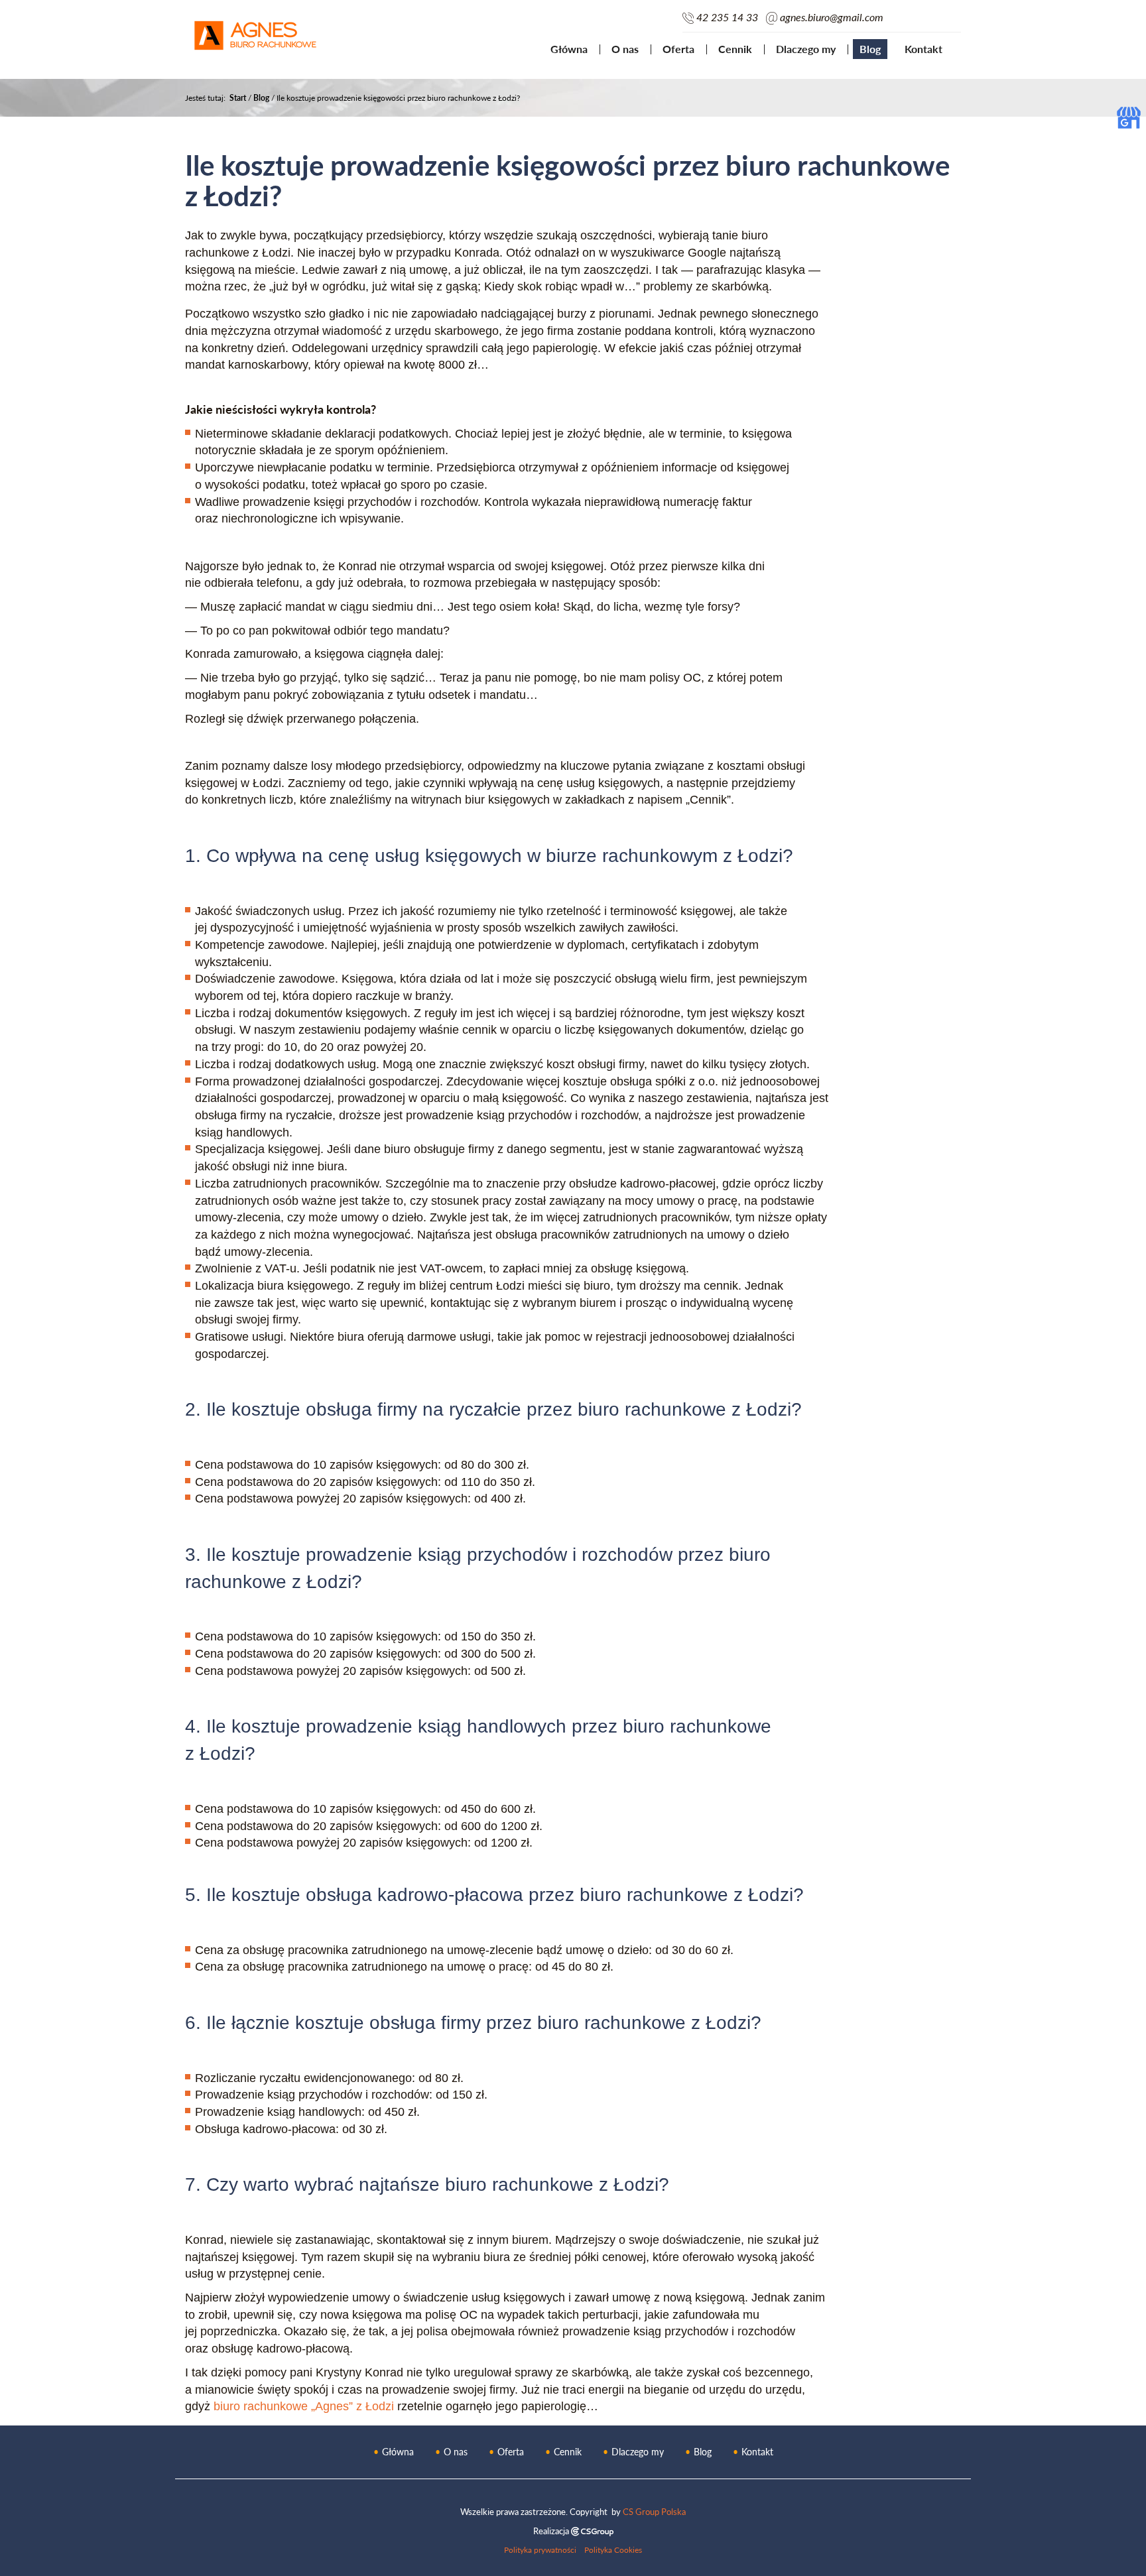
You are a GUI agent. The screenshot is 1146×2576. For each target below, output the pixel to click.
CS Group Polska (654, 2512)
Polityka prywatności (540, 2549)
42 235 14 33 (727, 17)
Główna (569, 49)
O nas (625, 49)
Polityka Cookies (613, 2549)
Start (238, 98)
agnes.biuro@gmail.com (832, 17)
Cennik (735, 49)
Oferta (678, 49)
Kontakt (923, 49)
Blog (870, 49)
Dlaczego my (806, 49)
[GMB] (1129, 116)
